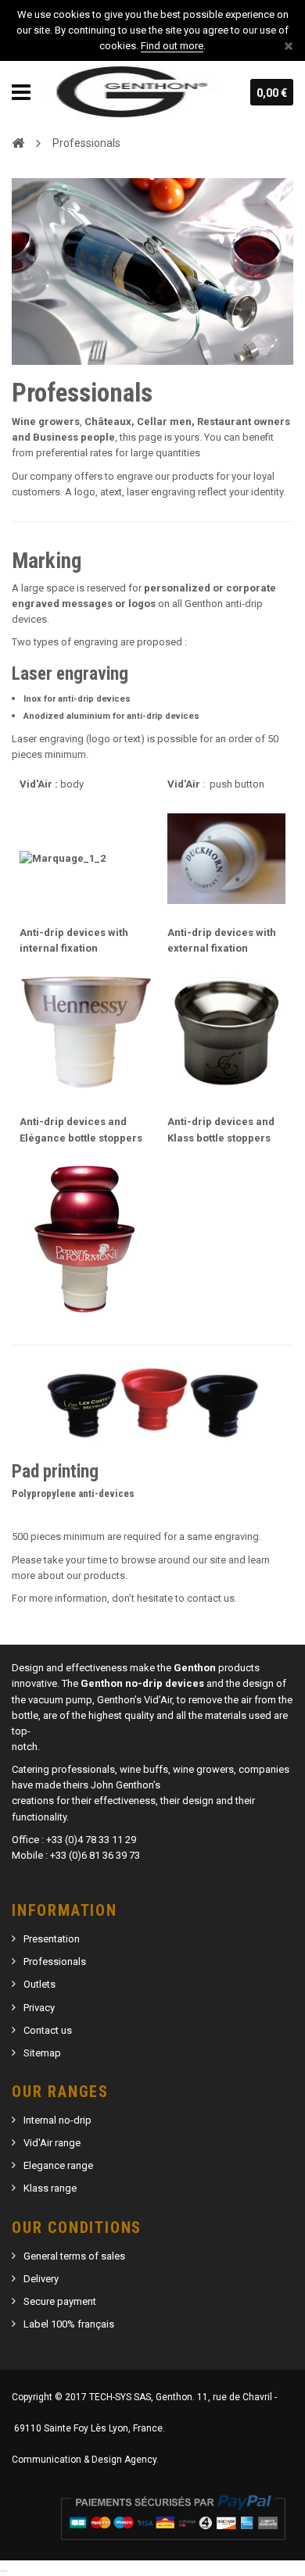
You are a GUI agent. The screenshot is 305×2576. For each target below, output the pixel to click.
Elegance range (58, 2165)
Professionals (55, 1961)
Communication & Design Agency (84, 2460)
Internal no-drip (57, 2120)
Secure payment (60, 2301)
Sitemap (42, 2053)
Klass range (50, 2188)
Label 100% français (69, 2324)
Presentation (52, 1939)
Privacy (39, 2008)
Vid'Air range (52, 2143)
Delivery (41, 2279)
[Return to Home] (18, 142)
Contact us (48, 2030)
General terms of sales (74, 2256)
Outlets (39, 1984)
